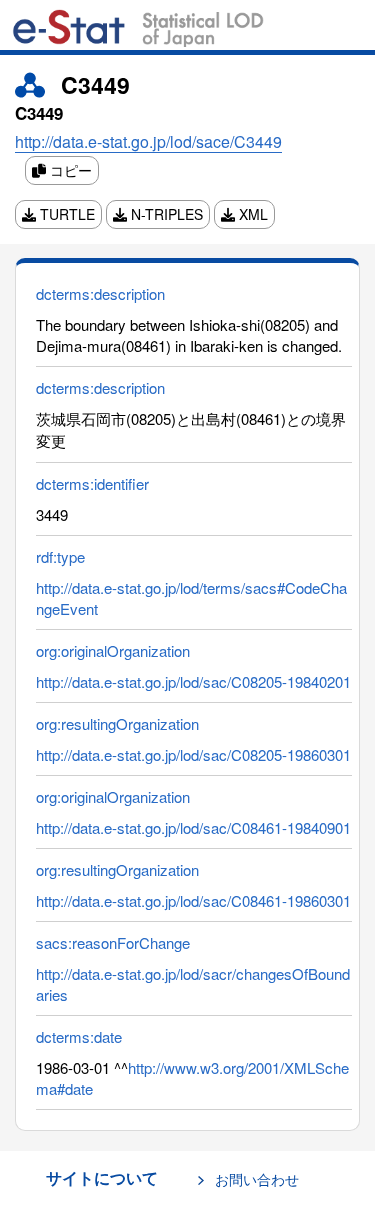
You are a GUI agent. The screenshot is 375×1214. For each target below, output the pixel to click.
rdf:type (60, 556)
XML (251, 214)
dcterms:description (100, 293)
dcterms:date (79, 1036)
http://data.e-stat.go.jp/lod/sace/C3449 (148, 141)
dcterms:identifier (92, 483)
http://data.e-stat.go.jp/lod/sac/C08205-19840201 (193, 681)
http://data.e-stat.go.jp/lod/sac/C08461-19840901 (193, 827)
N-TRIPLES (165, 214)
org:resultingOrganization (117, 723)
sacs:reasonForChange (113, 942)
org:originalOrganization (113, 650)
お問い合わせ (257, 1179)
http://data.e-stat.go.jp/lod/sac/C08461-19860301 (193, 900)
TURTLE (65, 214)
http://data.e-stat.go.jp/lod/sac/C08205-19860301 (193, 754)
